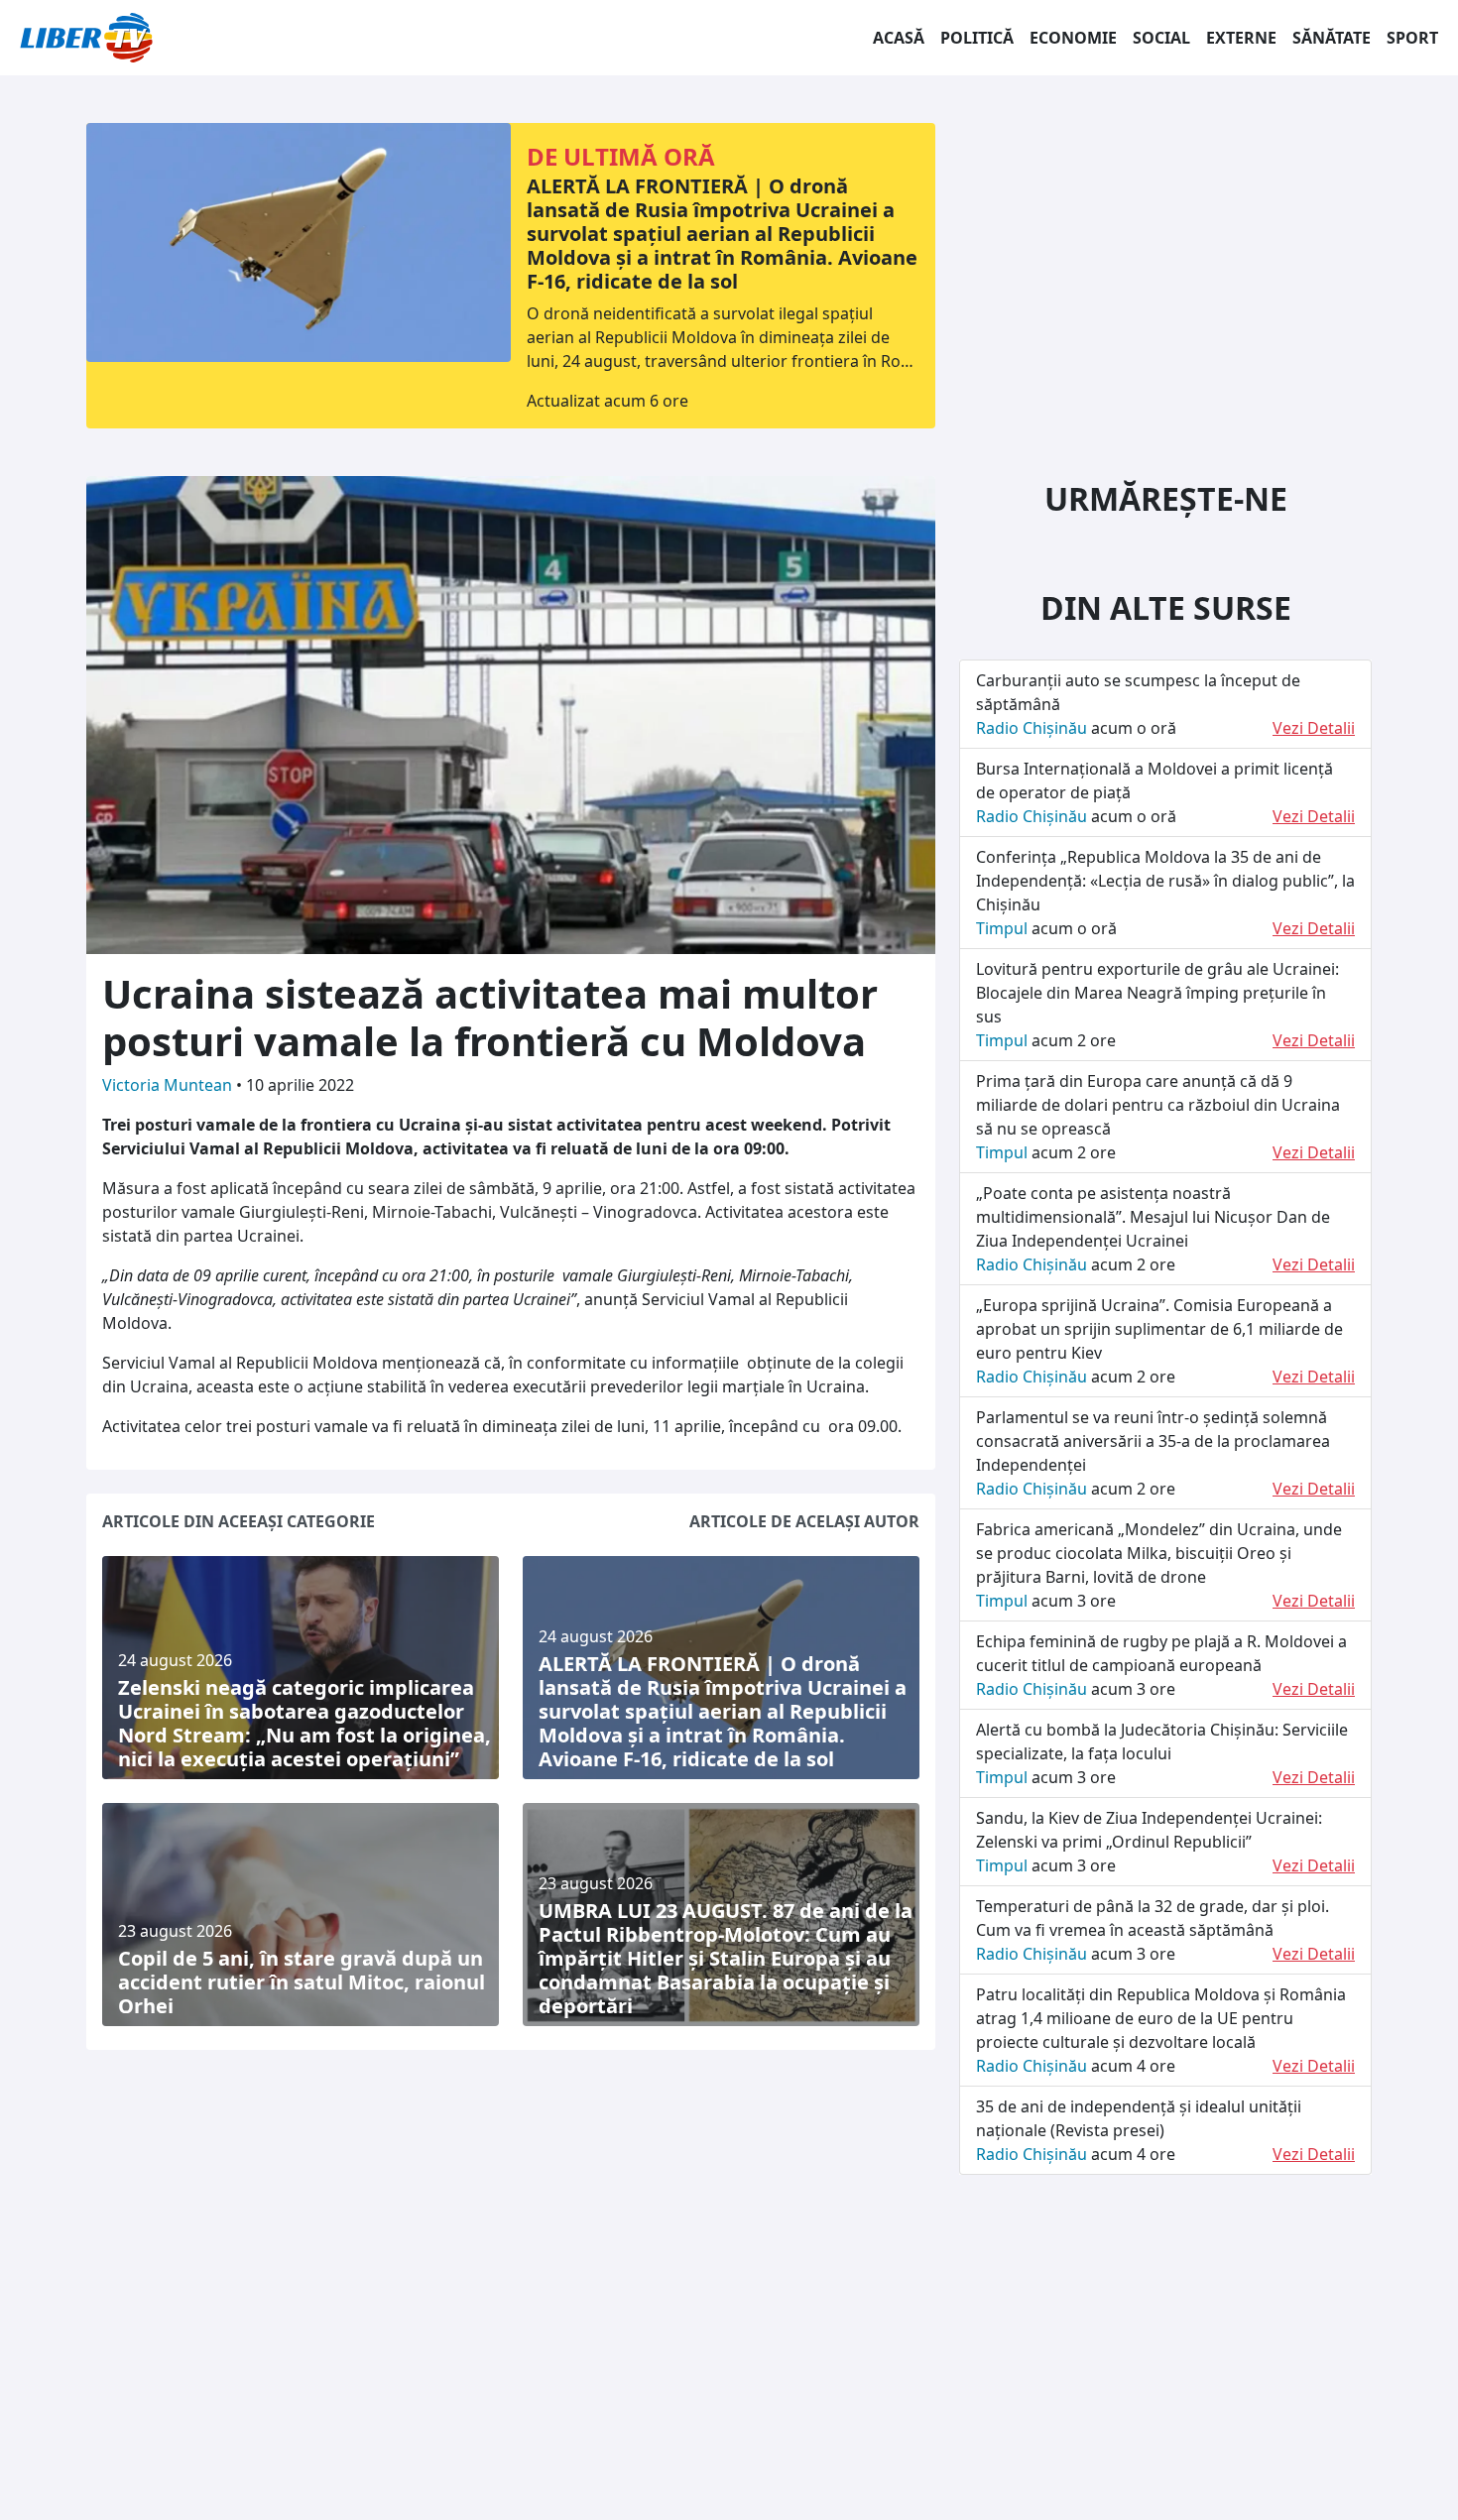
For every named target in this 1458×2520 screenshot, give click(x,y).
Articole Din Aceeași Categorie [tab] (239, 1521)
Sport (1412, 38)
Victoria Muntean (169, 1085)
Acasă (899, 38)
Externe (1241, 38)
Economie (1073, 38)
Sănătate (1332, 38)
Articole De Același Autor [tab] (804, 1521)
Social (1161, 38)
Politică (977, 38)
